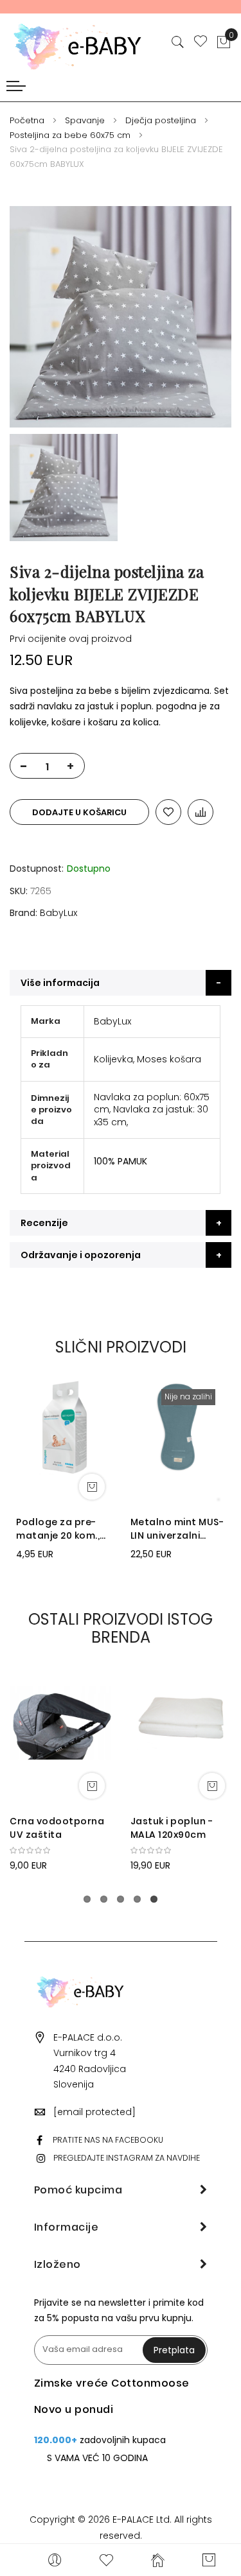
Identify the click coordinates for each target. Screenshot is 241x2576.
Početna (27, 120)
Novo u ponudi (74, 2409)
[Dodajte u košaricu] (92, 1487)
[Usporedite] (201, 812)
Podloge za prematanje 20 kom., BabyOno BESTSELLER (58, 1529)
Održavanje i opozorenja (81, 1255)
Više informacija (60, 983)
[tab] (121, 983)
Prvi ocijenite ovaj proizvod (71, 639)
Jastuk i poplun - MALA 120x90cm (172, 1828)
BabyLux (58, 913)
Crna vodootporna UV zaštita (57, 1828)
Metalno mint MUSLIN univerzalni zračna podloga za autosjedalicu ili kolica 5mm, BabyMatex (177, 1529)
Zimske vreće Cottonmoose (112, 2383)
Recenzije (44, 1223)
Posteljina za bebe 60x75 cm (70, 135)
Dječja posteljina (161, 120)
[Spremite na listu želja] (168, 812)
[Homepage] (157, 2560)
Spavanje (85, 120)
